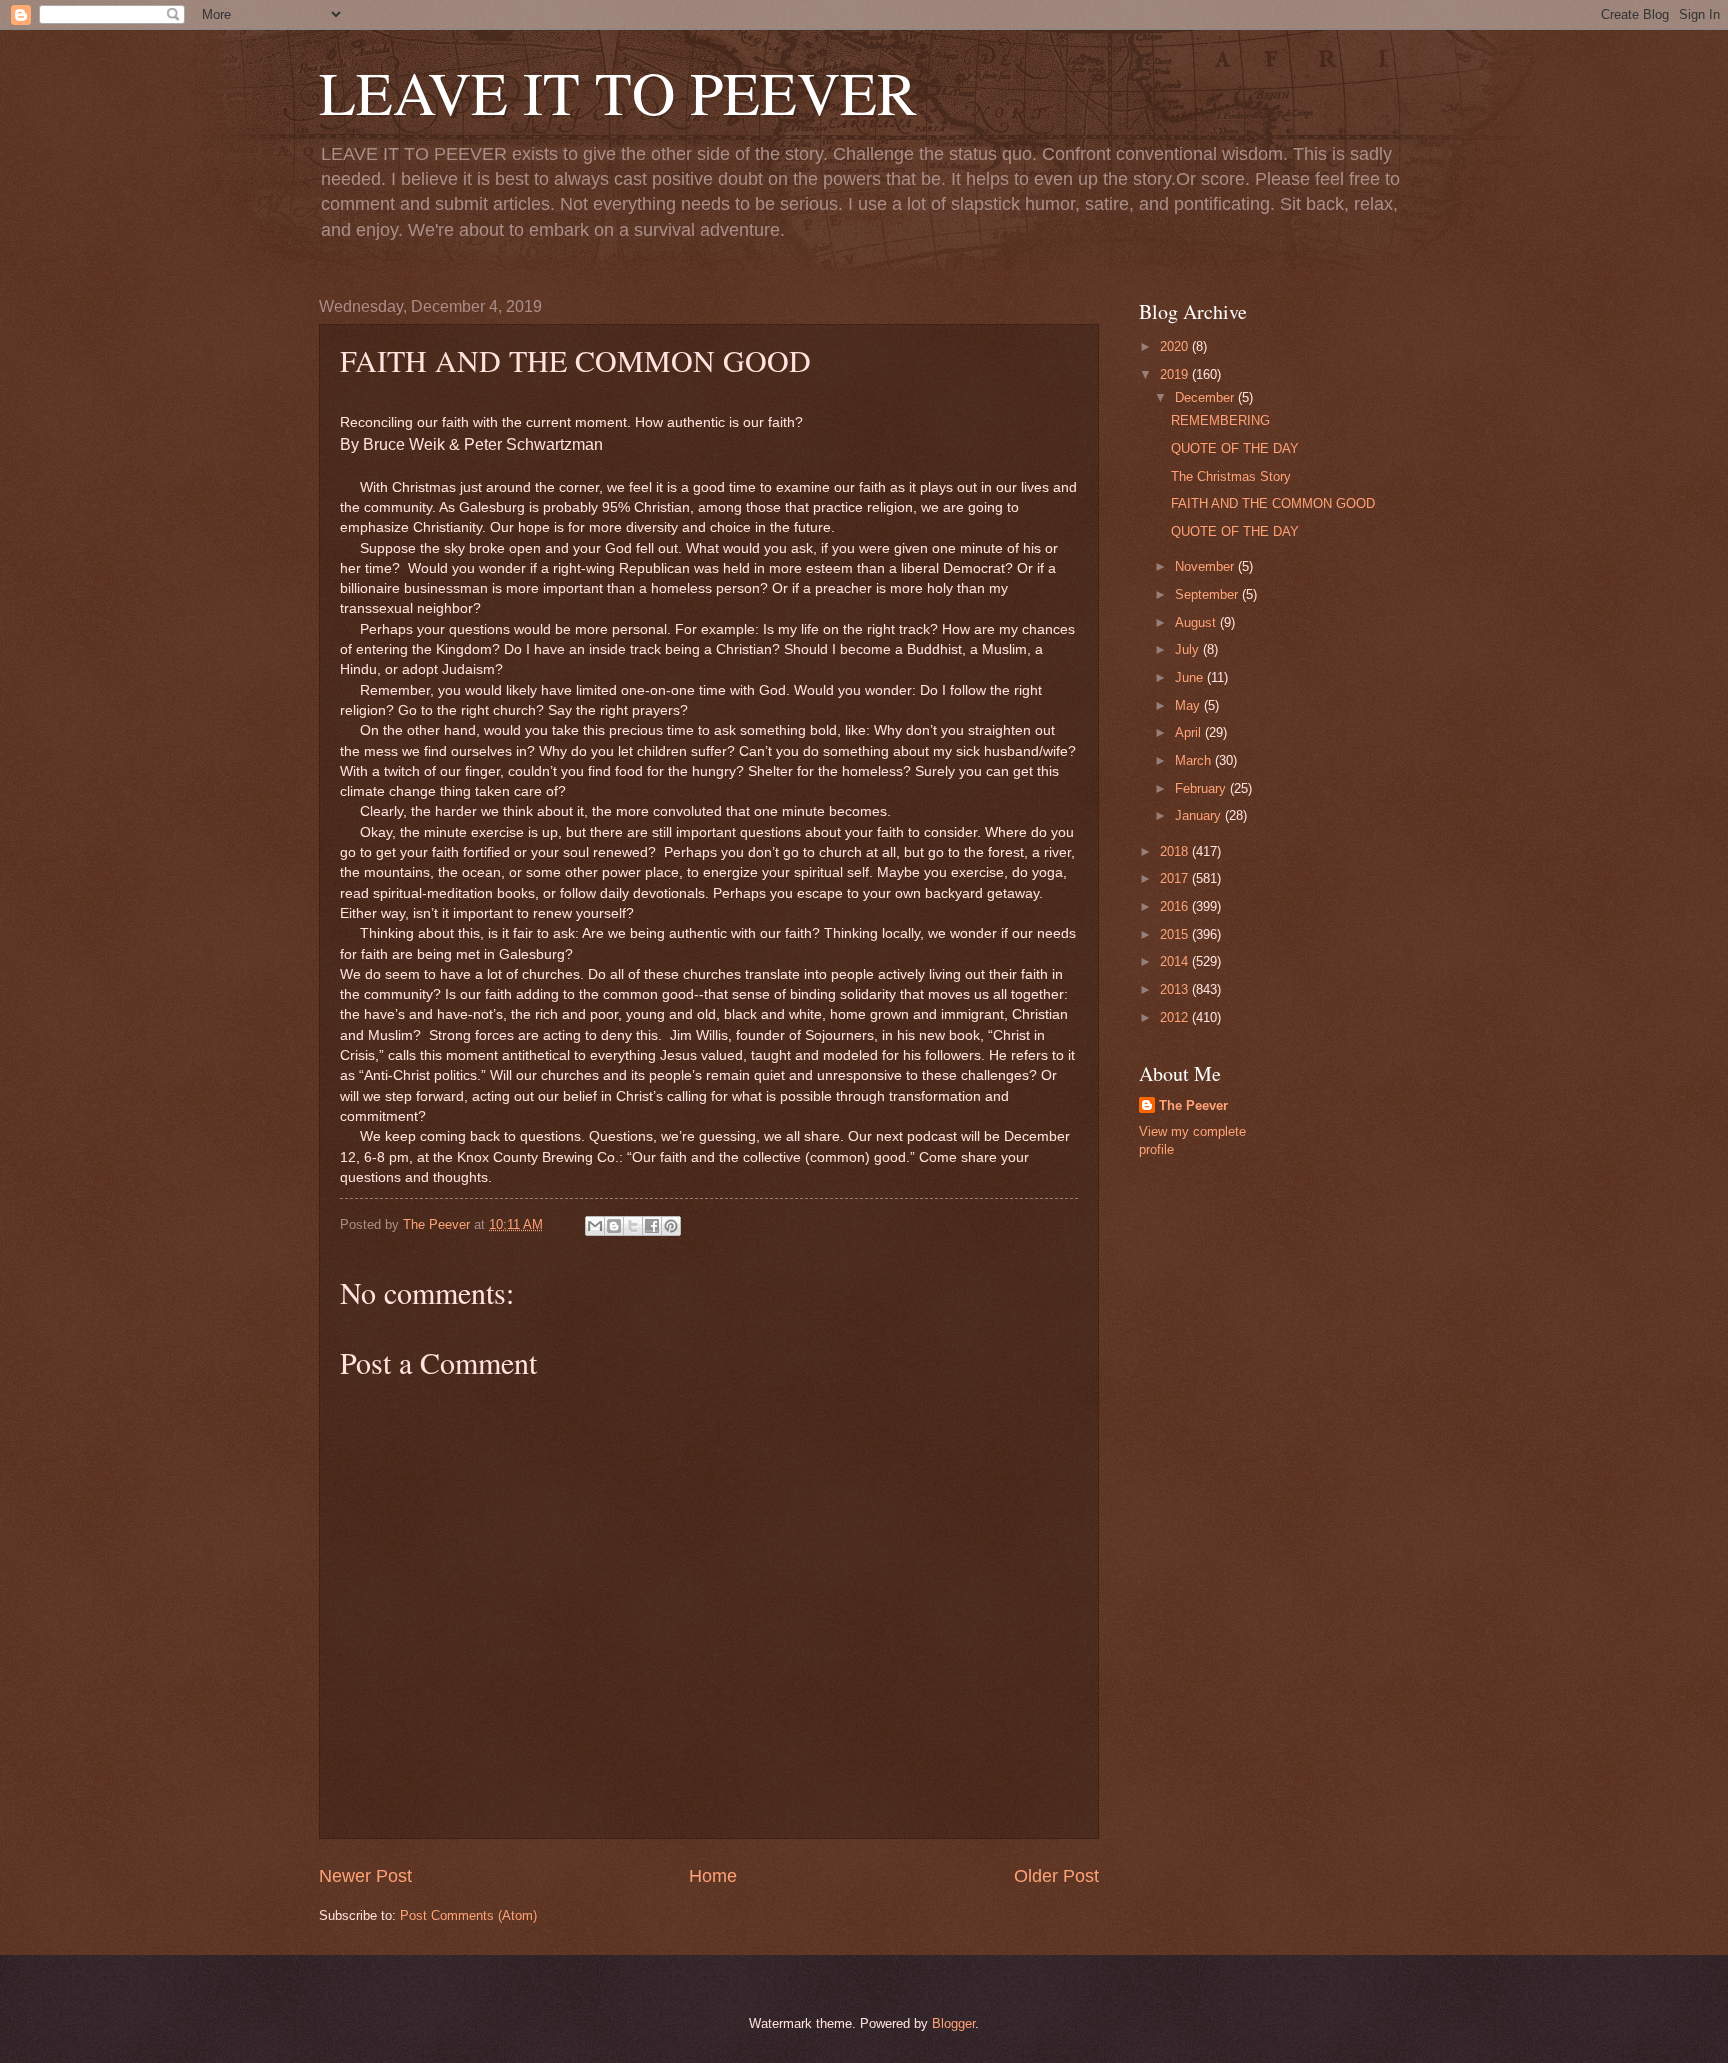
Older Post (1056, 1876)
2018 (1176, 851)
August (1197, 622)
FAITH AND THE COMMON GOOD (1273, 503)
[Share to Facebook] (652, 1226)
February (1202, 788)
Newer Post (365, 1876)
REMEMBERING (1220, 420)
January (1200, 815)
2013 (1176, 989)
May (1189, 705)
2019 (1176, 374)
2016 (1176, 906)
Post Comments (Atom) (468, 1915)
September (1208, 594)
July (1189, 649)
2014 (1176, 961)
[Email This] (595, 1226)
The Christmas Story (1231, 476)
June (1191, 677)
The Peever (1193, 1105)
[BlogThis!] (614, 1226)
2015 (1176, 934)
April (1190, 732)
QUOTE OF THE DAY (1235, 448)
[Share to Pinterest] (671, 1226)
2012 (1176, 1017)
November (1206, 566)
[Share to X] (633, 1226)
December (1206, 397)
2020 (1176, 346)
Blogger (953, 2023)
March (1195, 760)
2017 (1176, 878)
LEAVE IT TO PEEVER (618, 92)
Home (713, 1876)
